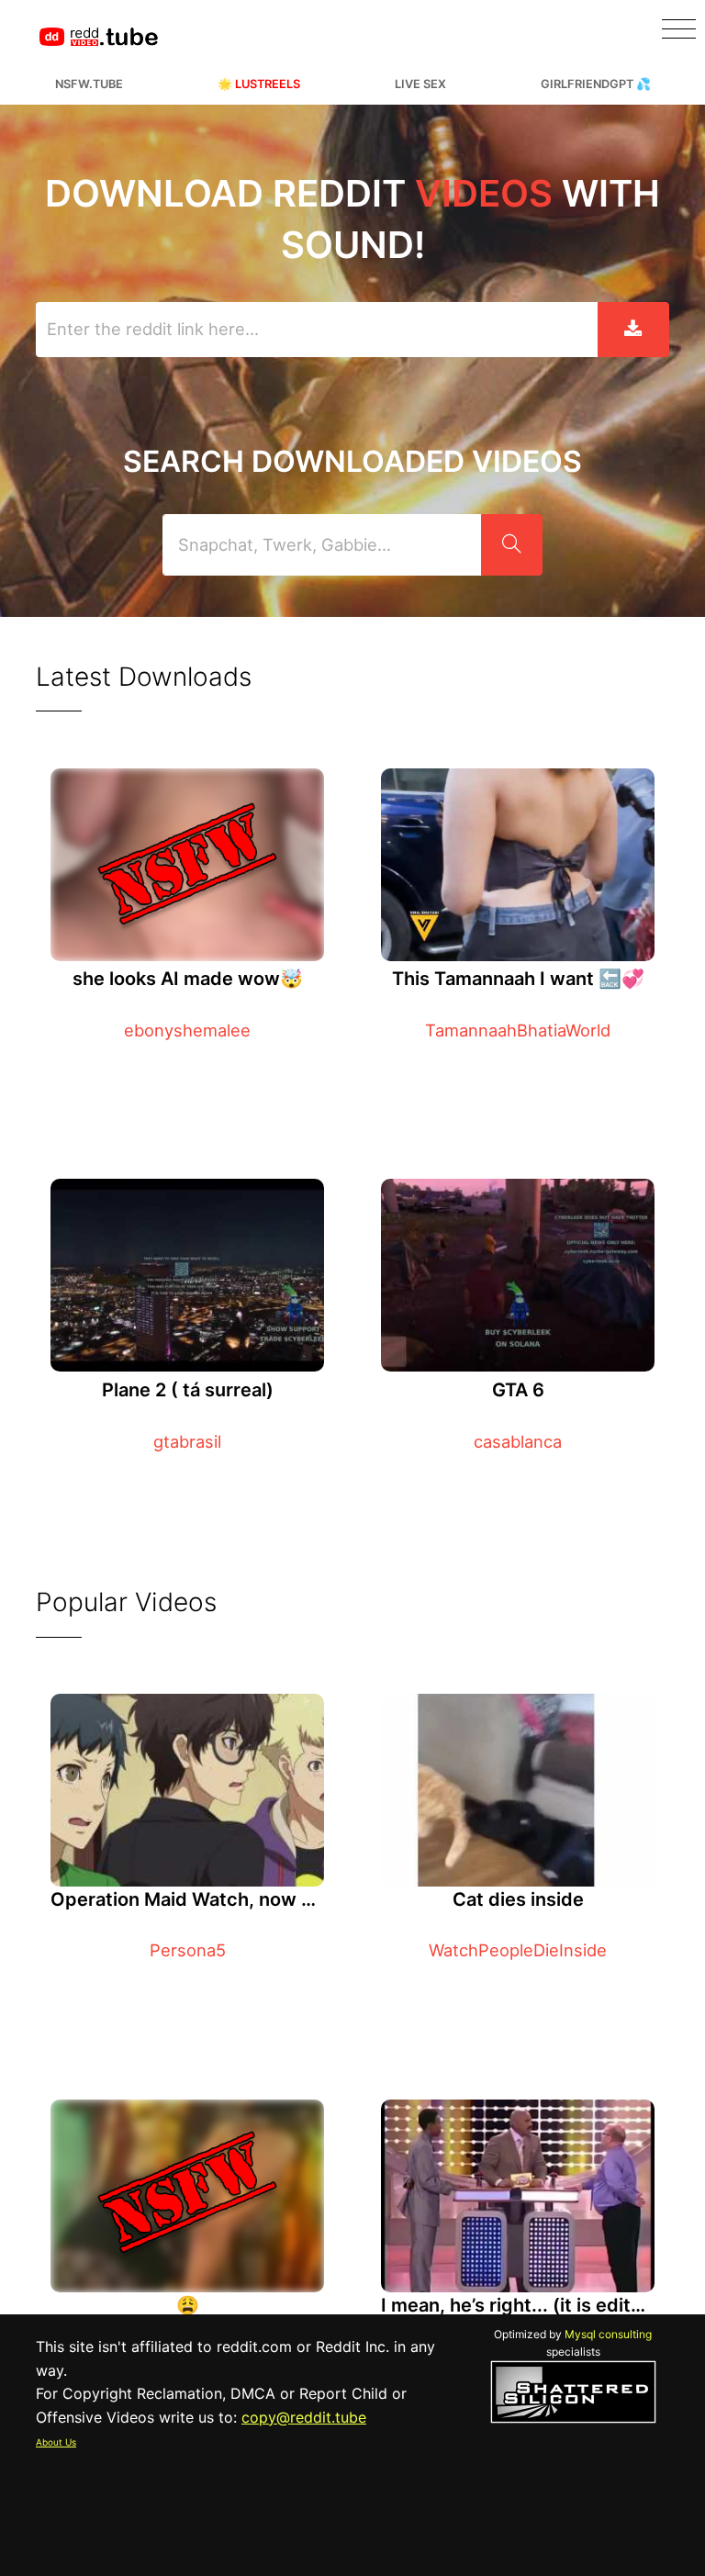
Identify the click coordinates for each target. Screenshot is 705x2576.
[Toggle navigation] (679, 29)
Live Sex (420, 84)
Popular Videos (126, 1602)
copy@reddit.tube (304, 2417)
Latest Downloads (144, 677)
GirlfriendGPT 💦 (596, 84)
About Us (56, 2442)
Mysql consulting (608, 2334)
